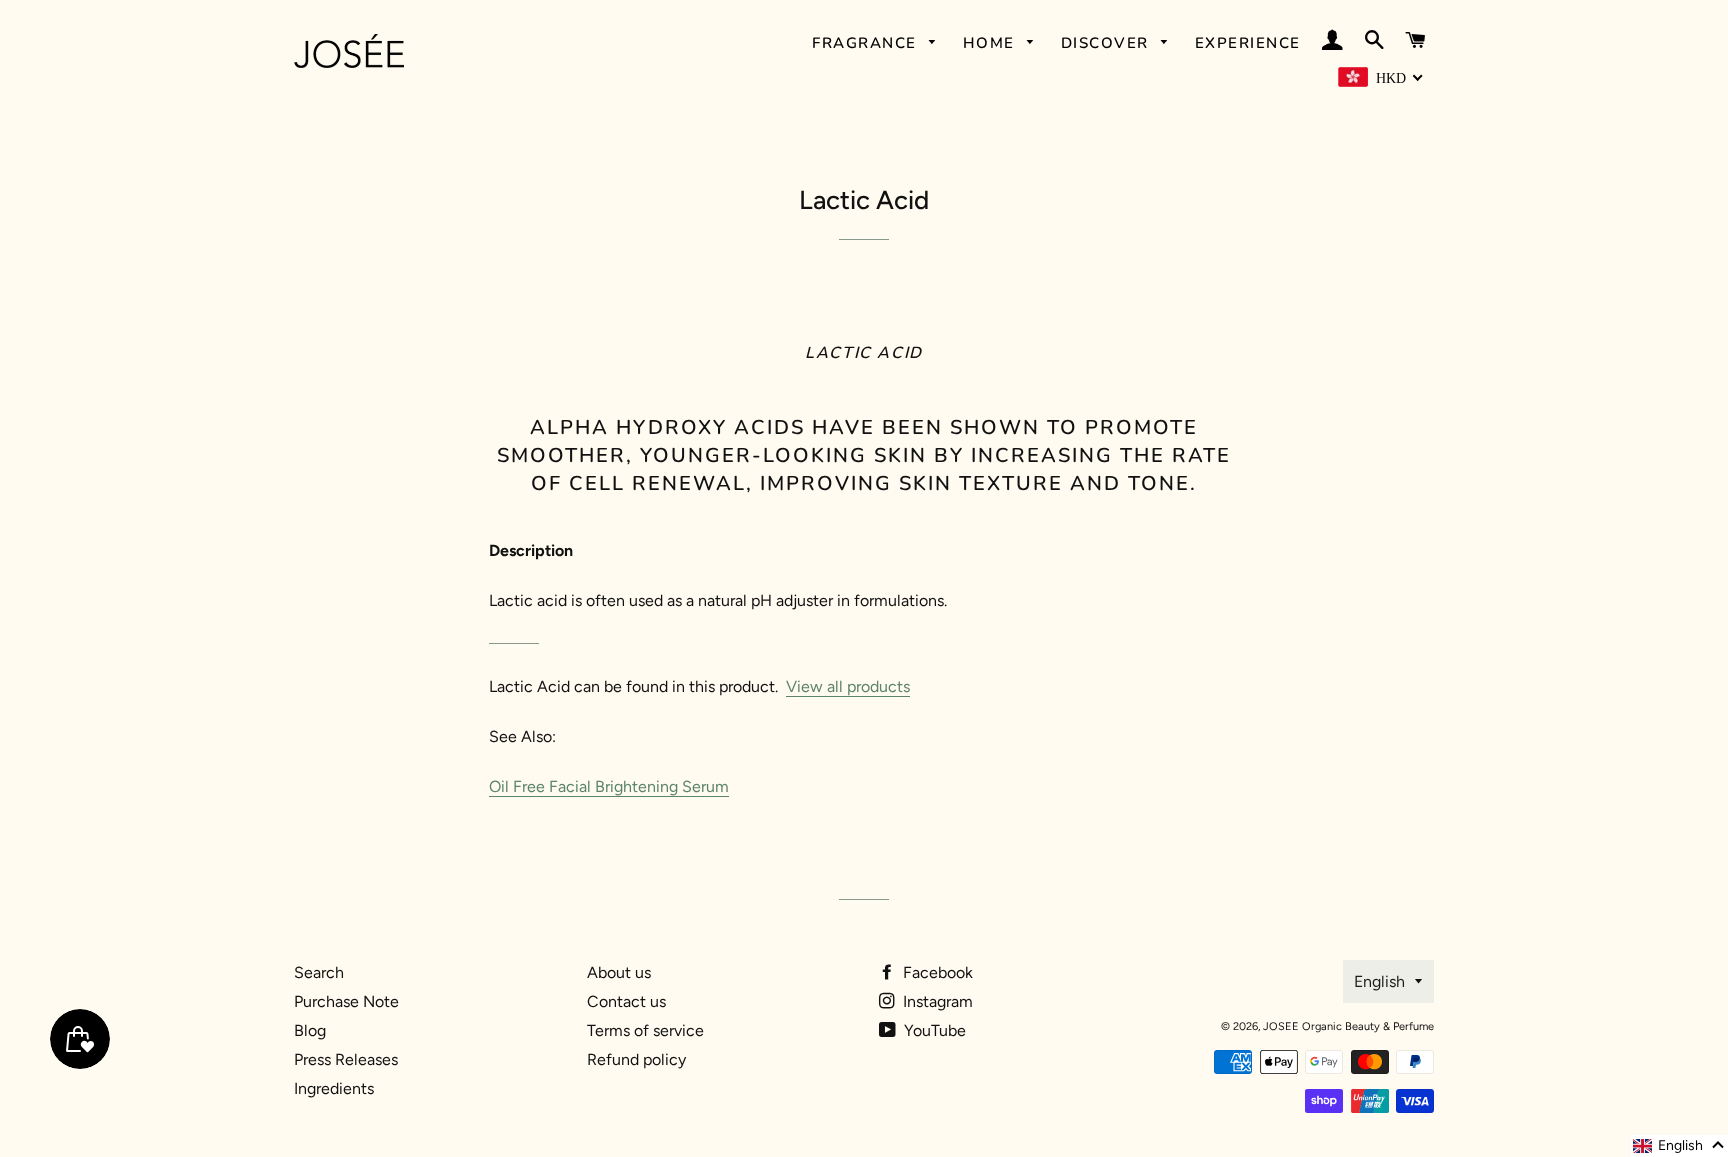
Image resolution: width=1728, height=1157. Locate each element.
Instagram (936, 1001)
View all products (848, 686)
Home (992, 43)
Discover (1108, 43)
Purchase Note (346, 1001)
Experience (1248, 43)
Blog (310, 1030)
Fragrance (867, 43)
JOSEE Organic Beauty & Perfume (1348, 1026)
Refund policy (636, 1059)
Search (319, 972)
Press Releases (346, 1059)
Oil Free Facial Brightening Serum (609, 786)
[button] (1679, 1146)
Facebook (936, 972)
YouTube (933, 1030)
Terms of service (645, 1030)
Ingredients (334, 1088)
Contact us (626, 1001)
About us (619, 972)
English (1379, 981)
